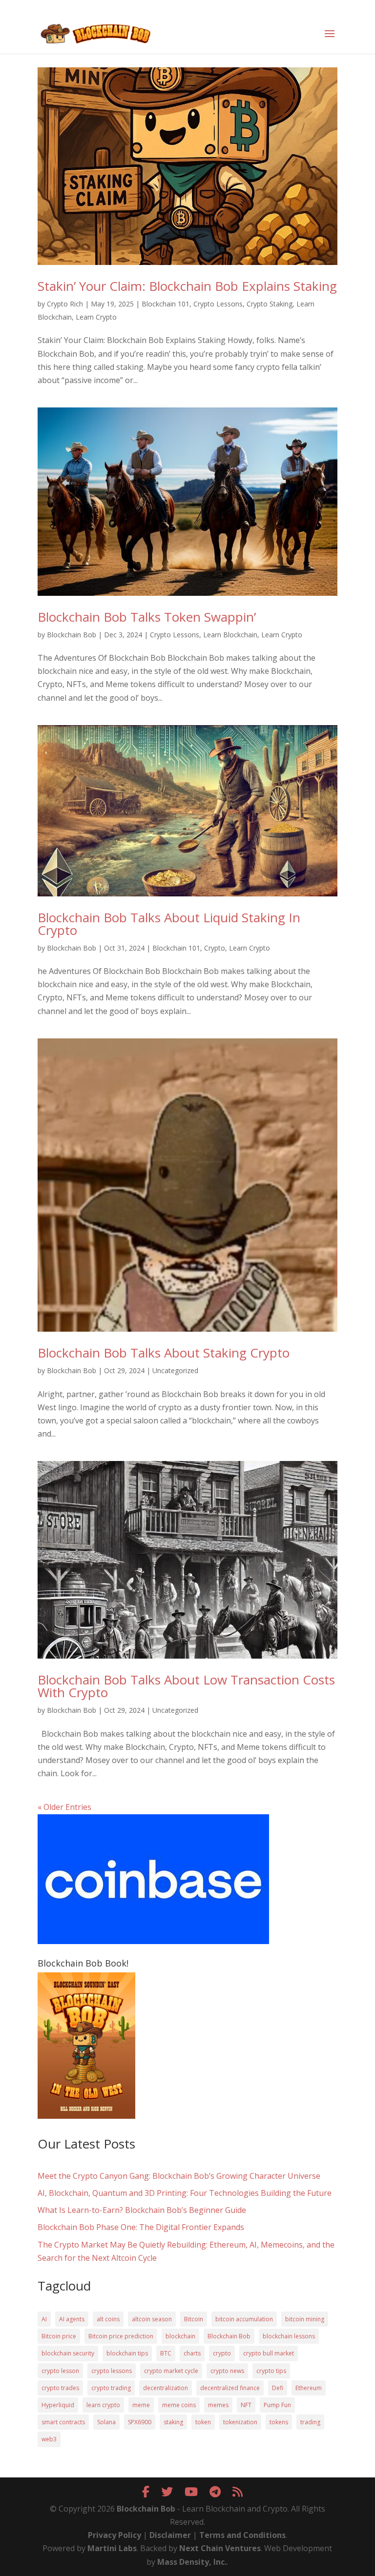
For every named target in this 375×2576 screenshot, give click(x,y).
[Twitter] (167, 2491)
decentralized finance (230, 2388)
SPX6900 (140, 2422)
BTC (166, 2353)
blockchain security (68, 2353)
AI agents (72, 2319)
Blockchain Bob (72, 635)
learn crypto (103, 2405)
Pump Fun (277, 2405)
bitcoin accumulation (244, 2319)
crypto (222, 2353)
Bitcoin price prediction (121, 2336)
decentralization (166, 2388)
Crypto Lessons (218, 304)
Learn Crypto (96, 317)
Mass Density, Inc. (192, 2562)
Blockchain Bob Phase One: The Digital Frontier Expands (141, 2227)
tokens (279, 2422)
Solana (106, 2422)
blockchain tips (127, 2353)
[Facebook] (146, 2491)
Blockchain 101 (166, 304)
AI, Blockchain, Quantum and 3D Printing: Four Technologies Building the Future (185, 2193)
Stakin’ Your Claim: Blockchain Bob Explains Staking (187, 286)
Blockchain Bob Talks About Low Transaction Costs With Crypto (186, 1686)
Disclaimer (170, 2535)
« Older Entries (64, 1807)
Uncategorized (175, 1370)
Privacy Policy (115, 2535)
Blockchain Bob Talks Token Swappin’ (147, 617)
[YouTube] (191, 2491)
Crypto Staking (270, 304)
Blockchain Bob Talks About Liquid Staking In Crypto (169, 924)
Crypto (215, 948)
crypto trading (111, 2388)
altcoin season (152, 2319)
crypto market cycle (171, 2371)
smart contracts (63, 2422)
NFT (246, 2405)
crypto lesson (60, 2371)
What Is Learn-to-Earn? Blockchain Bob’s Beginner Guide (142, 2210)
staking (173, 2422)
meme (141, 2405)
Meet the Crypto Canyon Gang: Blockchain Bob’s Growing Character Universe (179, 2176)
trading (310, 2422)
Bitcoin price (59, 2336)
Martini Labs (112, 2548)
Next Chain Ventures (220, 2548)
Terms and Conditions (242, 2535)
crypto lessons (112, 2371)
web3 (49, 2439)
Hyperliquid (58, 2405)
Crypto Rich (65, 304)
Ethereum (309, 2388)
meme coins (179, 2405)
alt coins (108, 2319)
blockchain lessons (289, 2336)
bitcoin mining (305, 2319)
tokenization (240, 2422)
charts (192, 2353)
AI (44, 2319)
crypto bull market (269, 2353)
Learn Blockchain (230, 635)
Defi (278, 2388)
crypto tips (271, 2371)
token (203, 2422)
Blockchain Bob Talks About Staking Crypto (164, 1353)
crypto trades (60, 2388)
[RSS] (238, 2491)
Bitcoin (194, 2319)
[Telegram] (215, 2491)
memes (218, 2405)
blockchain (180, 2336)
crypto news (227, 2371)
